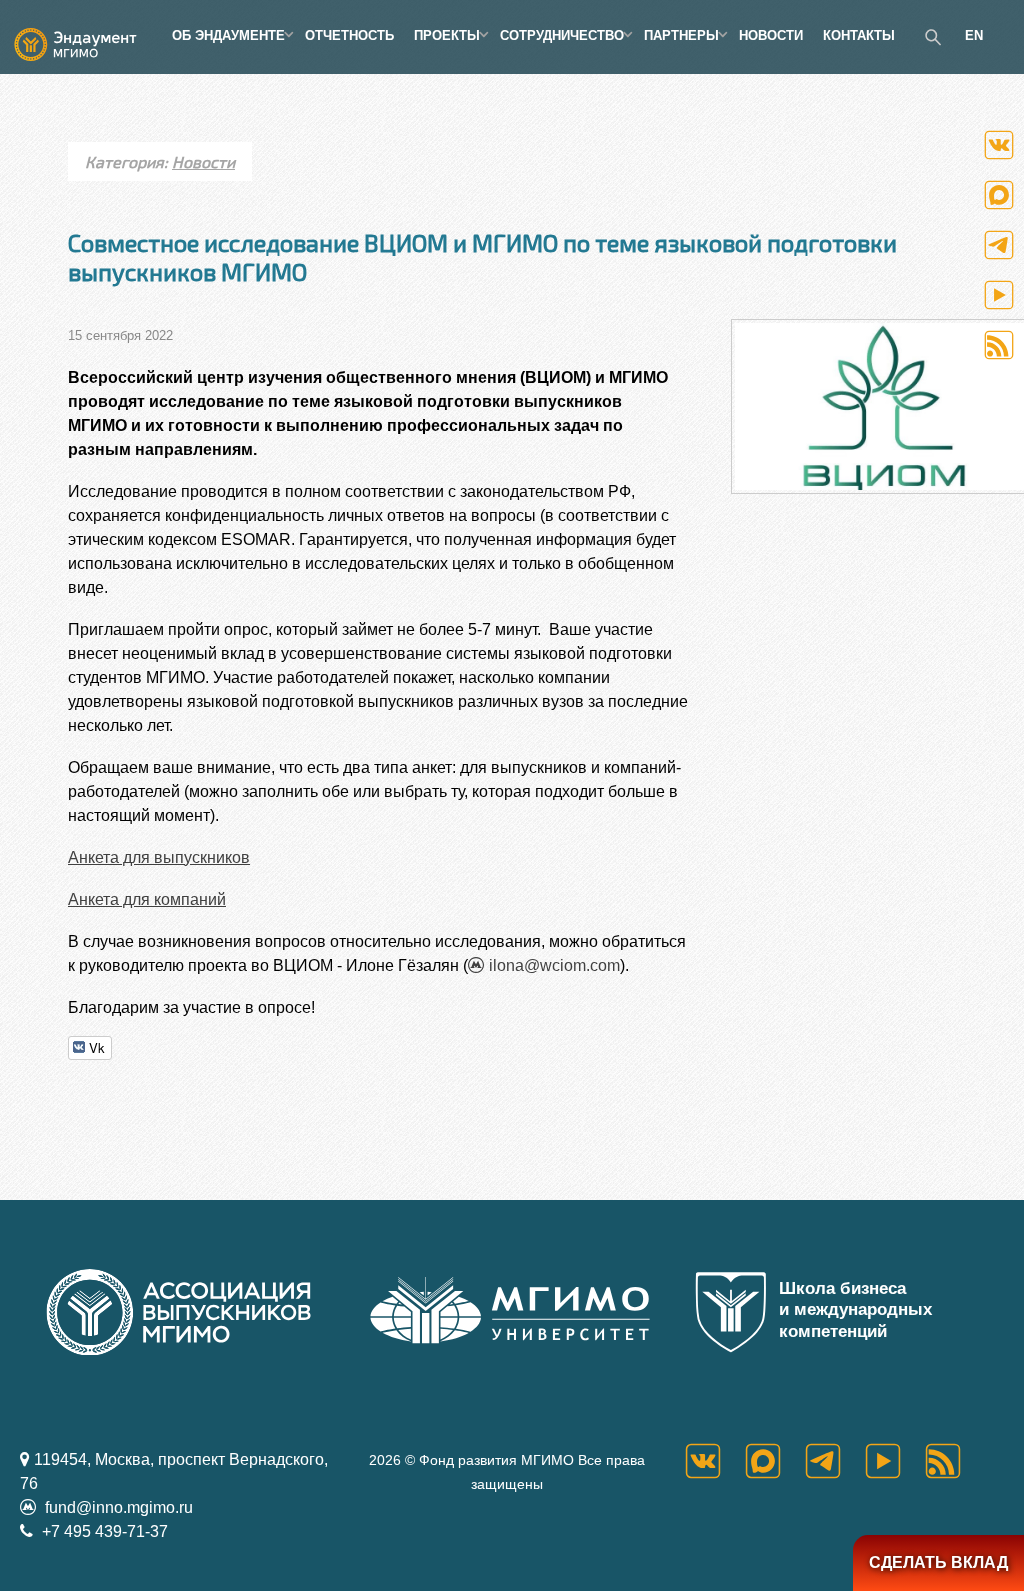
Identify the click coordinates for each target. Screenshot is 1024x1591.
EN (974, 35)
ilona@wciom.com (554, 965)
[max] (775, 1461)
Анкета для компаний (147, 899)
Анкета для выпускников (159, 857)
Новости (203, 161)
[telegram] (835, 1461)
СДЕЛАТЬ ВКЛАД (938, 1562)
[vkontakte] (715, 1461)
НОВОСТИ (771, 35)
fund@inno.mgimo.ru (117, 1507)
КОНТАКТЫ (859, 35)
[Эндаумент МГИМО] (86, 35)
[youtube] (895, 1461)
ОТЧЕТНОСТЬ (349, 35)
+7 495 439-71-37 (103, 1531)
